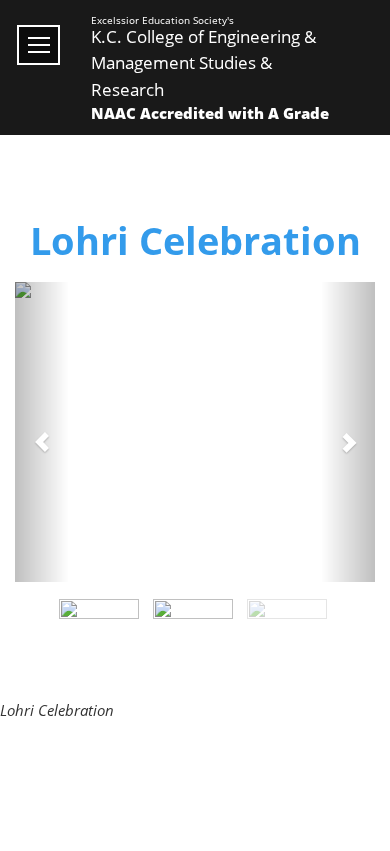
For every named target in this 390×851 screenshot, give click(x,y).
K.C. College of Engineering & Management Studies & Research (203, 63)
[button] (42, 432)
